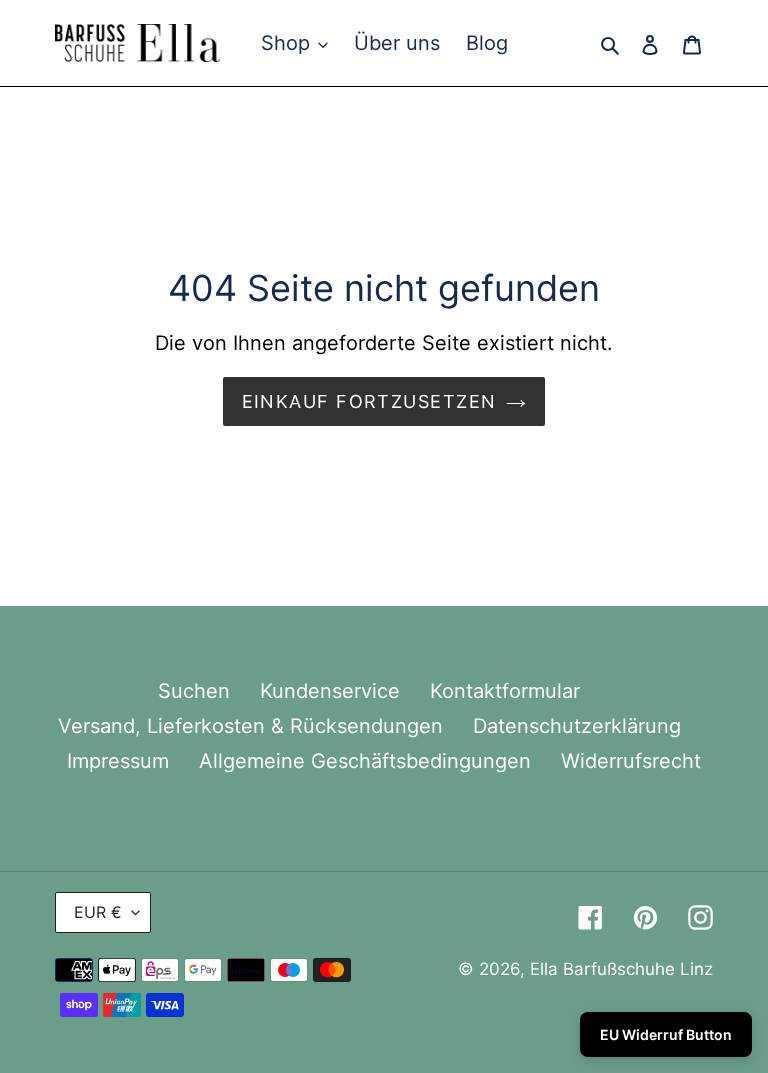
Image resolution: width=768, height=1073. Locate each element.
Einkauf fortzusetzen (369, 401)
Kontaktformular (505, 691)
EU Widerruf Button (666, 1034)
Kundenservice (330, 691)
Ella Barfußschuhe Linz (621, 969)
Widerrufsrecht (631, 761)
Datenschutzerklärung (577, 726)
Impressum (118, 761)
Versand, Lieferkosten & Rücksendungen (250, 726)
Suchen (194, 691)
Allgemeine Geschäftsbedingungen (365, 761)
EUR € (98, 912)
